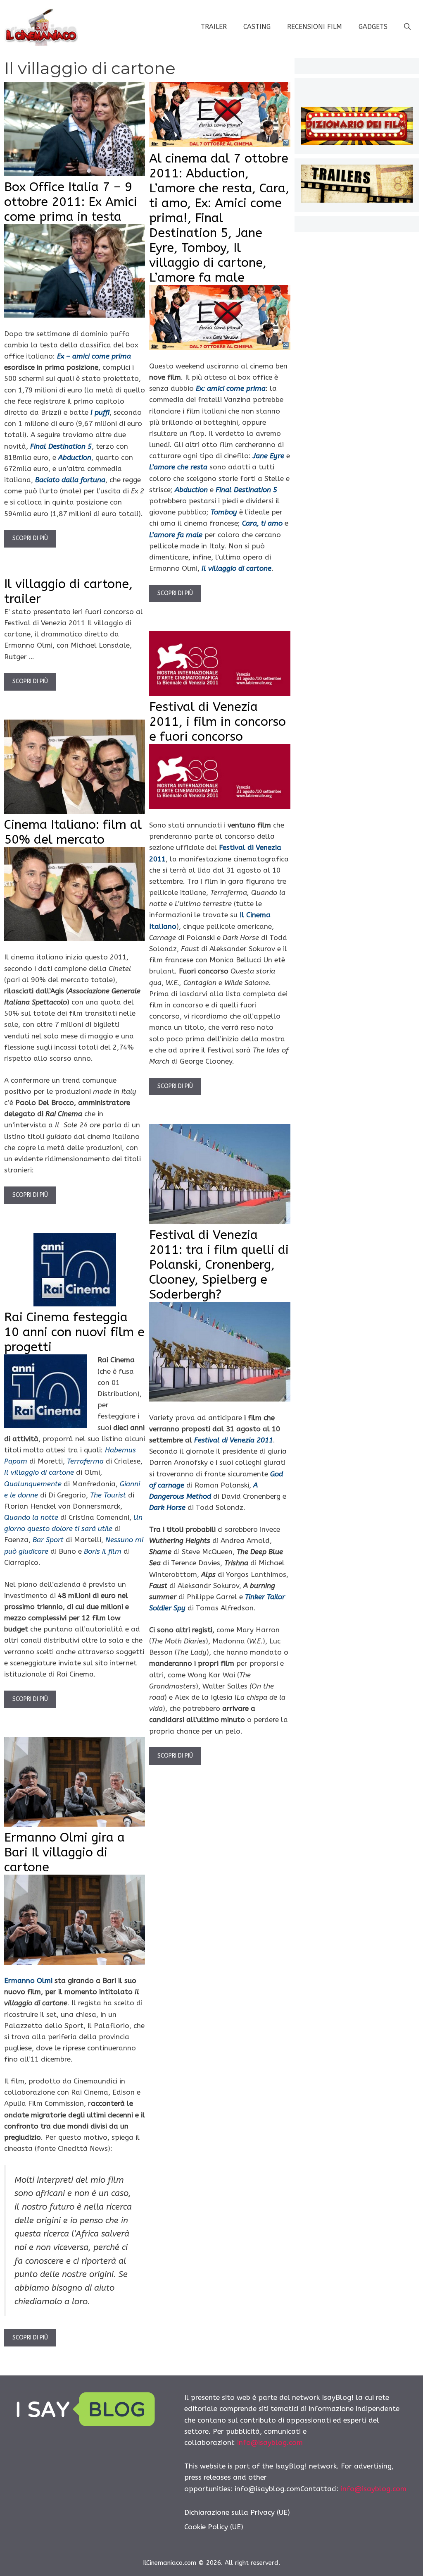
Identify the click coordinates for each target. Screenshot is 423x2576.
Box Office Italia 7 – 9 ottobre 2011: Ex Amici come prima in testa (71, 202)
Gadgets (373, 27)
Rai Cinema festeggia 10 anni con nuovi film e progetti (74, 1332)
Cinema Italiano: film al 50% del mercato (73, 832)
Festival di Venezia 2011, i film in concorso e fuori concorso (217, 722)
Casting (257, 27)
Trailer (214, 27)
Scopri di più (30, 538)
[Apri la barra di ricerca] (407, 27)
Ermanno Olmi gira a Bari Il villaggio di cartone (64, 1852)
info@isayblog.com (270, 2442)
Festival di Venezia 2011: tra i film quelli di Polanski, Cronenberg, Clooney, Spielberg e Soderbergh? (219, 1265)
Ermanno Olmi (28, 1980)
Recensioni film (315, 27)
